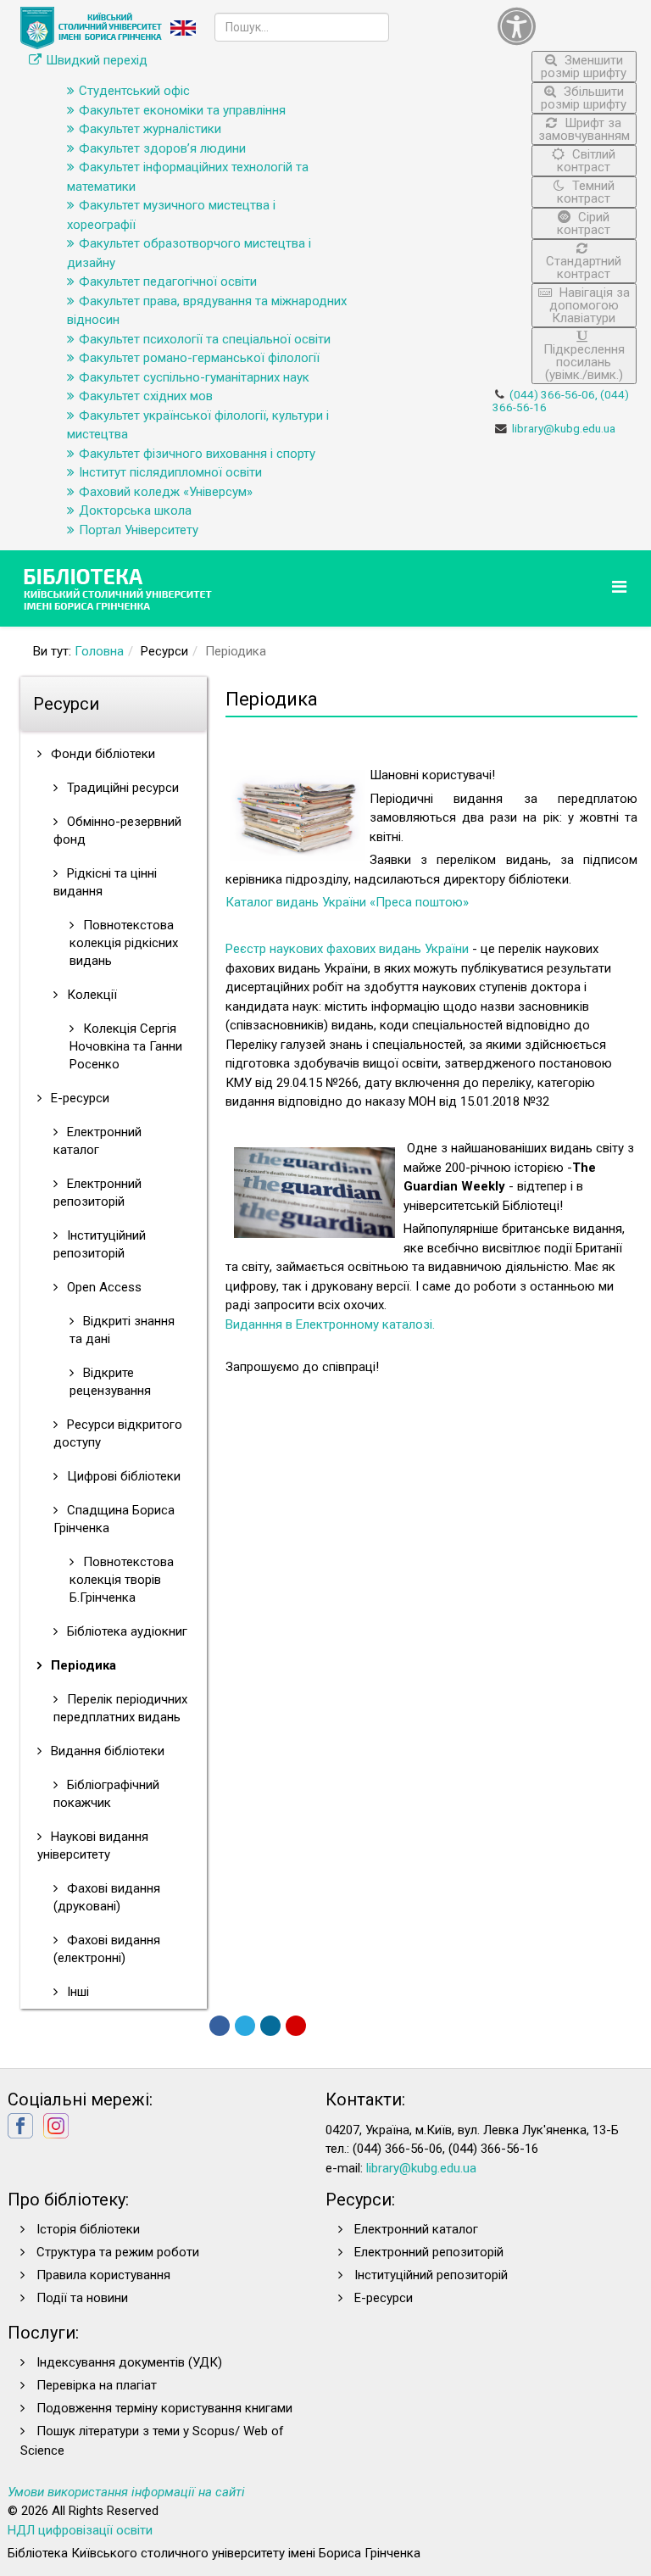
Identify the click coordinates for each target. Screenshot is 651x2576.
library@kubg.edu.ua (564, 428)
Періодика (82, 1665)
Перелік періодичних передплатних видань (120, 1708)
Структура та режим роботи (118, 2252)
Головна (99, 651)
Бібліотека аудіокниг (125, 1631)
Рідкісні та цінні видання (105, 882)
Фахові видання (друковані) (107, 1897)
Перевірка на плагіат (97, 2385)
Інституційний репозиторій (100, 1244)
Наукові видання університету (93, 1846)
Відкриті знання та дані (122, 1330)
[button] (567, 26)
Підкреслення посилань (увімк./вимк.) (584, 362)
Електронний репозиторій (97, 1193)
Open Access (103, 1287)
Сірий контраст (584, 223)
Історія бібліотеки (88, 2229)
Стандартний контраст (584, 268)
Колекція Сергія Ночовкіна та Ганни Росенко (126, 1046)
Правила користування (103, 2275)
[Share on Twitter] (245, 2026)
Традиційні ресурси (121, 788)
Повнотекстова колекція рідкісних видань (124, 943)
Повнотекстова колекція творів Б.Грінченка (122, 1580)
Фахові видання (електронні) (107, 1949)
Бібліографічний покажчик (106, 1794)
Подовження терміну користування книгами (164, 2408)
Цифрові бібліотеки (122, 1476)
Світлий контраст (586, 161)
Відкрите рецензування (110, 1382)
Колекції (90, 995)
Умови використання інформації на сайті (126, 2492)
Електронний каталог (97, 1141)
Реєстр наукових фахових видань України (347, 949)
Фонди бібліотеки (101, 754)
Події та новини (82, 2298)
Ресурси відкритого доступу (118, 1433)
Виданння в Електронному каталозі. (330, 1324)
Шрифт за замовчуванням (584, 129)
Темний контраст (586, 192)
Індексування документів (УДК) (129, 2362)
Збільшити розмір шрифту (584, 98)
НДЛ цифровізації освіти (80, 2530)
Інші (76, 1992)
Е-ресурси (78, 1098)
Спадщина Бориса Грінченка (114, 1519)
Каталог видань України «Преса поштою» (347, 902)
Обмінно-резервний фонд (117, 831)
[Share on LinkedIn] (270, 2026)
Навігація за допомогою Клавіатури (590, 305)
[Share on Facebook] (220, 2026)
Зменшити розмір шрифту (584, 67)
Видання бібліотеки (106, 1751)
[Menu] (621, 587)
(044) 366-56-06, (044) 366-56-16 (561, 401)
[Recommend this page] (296, 2026)
